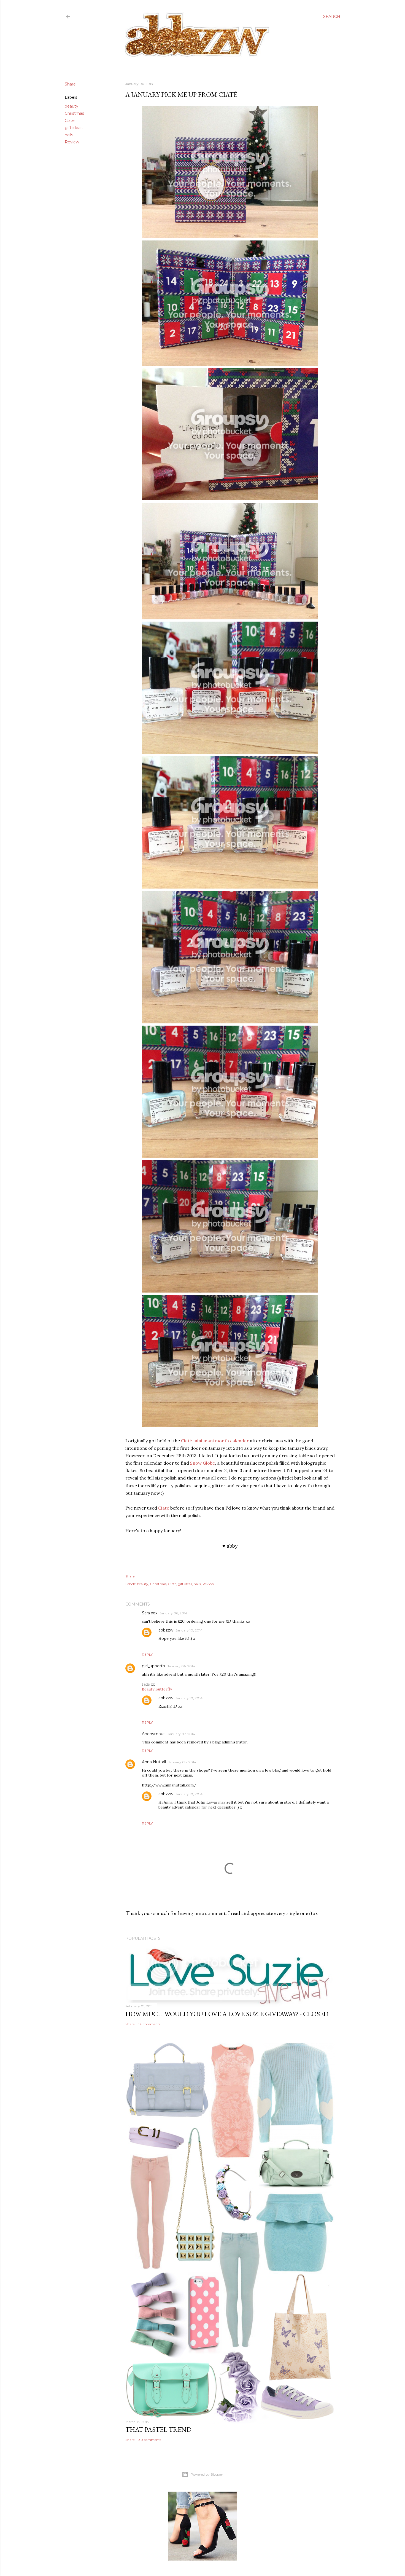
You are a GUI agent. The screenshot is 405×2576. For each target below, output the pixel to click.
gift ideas (74, 128)
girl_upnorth (153, 1666)
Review (72, 142)
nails (69, 135)
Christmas (74, 113)
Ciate (70, 121)
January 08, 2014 (182, 1762)
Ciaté (164, 1508)
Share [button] (70, 84)
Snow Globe (202, 1463)
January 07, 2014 (181, 1734)
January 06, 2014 (173, 1613)
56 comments (149, 2024)
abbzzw (166, 1630)
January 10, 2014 (189, 1630)
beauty (71, 106)
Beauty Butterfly (157, 1689)
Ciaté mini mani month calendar (215, 1441)
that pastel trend (158, 2429)
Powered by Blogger (207, 2474)
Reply (147, 1655)
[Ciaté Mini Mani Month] (230, 237)
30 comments (150, 2440)
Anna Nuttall (154, 1762)
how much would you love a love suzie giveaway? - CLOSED (227, 2014)
